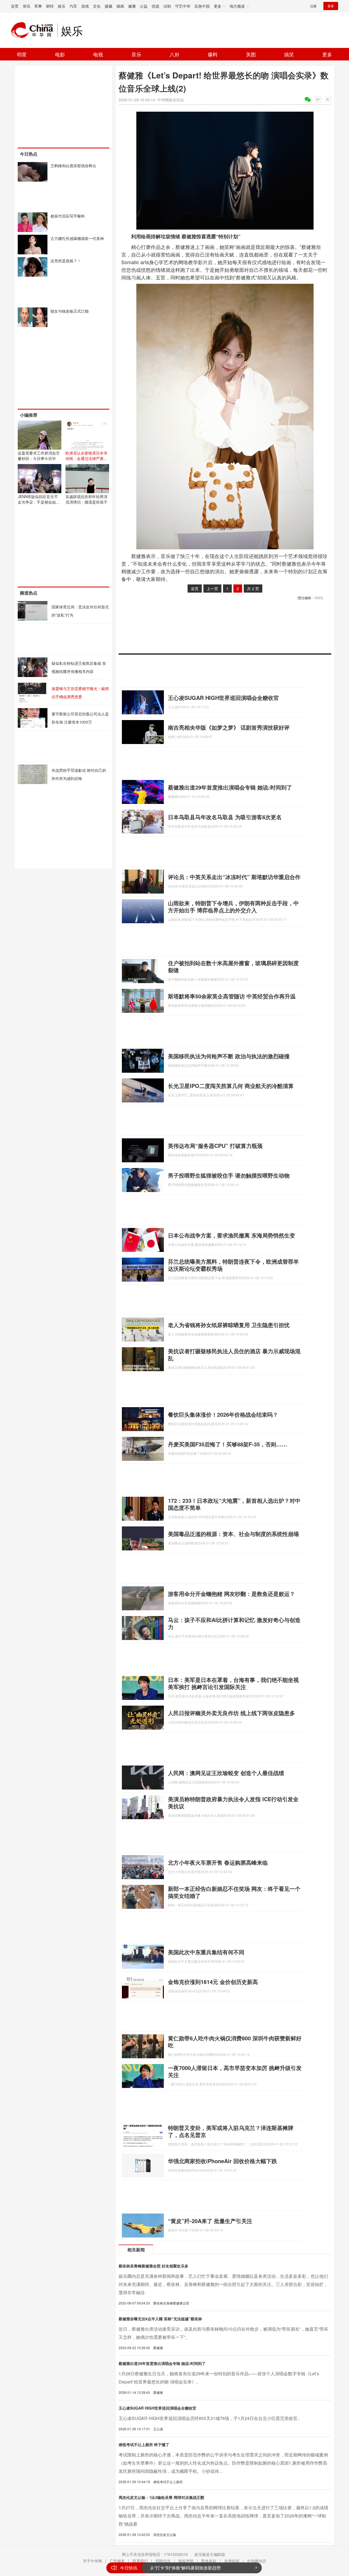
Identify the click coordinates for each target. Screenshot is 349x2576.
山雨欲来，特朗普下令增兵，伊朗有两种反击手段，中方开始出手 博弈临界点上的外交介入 (233, 906)
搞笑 (289, 54)
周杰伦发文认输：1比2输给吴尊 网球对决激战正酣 (161, 2497)
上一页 (212, 589)
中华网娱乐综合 (171, 100)
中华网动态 (257, 2561)
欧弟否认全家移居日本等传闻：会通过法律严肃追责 (86, 458)
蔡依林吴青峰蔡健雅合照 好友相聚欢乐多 (154, 2266)
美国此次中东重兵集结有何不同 (206, 1952)
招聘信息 (163, 2561)
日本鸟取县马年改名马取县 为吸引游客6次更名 (225, 817)
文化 (97, 6)
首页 (15, 6)
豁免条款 (209, 2561)
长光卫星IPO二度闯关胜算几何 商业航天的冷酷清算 (231, 1086)
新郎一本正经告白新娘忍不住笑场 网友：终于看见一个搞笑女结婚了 (234, 1892)
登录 (331, 6)
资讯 (26, 6)
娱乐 (62, 6)
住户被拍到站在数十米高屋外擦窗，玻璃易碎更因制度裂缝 (233, 966)
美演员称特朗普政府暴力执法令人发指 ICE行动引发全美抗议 (233, 1802)
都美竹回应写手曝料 (68, 216)
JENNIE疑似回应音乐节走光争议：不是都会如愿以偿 (39, 502)
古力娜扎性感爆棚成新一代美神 (77, 238)
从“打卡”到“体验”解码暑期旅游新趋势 (185, 2568)
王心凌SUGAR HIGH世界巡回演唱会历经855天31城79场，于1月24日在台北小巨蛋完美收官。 (210, 2418)
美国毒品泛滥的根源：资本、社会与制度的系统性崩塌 (233, 1534)
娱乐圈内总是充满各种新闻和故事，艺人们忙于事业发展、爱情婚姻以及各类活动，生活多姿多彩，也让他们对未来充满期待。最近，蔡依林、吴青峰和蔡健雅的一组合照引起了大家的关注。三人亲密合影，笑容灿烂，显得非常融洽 (223, 2284)
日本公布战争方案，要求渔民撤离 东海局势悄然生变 (231, 1235)
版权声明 (186, 2561)
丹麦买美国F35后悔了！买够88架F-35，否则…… (228, 1444)
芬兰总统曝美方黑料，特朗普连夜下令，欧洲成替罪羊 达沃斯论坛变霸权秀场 (233, 1265)
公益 (144, 6)
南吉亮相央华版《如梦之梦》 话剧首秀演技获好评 (229, 727)
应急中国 (202, 6)
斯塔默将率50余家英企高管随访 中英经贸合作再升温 (232, 996)
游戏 (85, 6)
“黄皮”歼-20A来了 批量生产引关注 (210, 2221)
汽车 (73, 6)
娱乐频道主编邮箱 (210, 2554)
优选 (155, 6)
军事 (38, 6)
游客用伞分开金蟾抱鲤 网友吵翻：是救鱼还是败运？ (231, 1594)
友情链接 (232, 2561)
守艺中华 (183, 6)
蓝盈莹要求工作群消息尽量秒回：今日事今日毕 (39, 456)
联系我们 (140, 2561)
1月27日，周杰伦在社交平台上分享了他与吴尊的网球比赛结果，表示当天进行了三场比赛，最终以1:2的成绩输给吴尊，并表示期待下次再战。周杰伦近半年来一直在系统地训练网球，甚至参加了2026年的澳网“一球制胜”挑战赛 (223, 2516)
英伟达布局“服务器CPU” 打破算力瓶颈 (215, 1146)
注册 (313, 6)
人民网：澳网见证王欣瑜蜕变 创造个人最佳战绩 (226, 1773)
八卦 (174, 54)
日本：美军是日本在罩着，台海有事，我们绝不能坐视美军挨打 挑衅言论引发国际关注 (233, 1683)
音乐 (136, 54)
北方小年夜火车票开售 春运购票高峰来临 (218, 1862)
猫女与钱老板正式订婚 (70, 311)
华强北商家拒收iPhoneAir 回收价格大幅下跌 (222, 2161)
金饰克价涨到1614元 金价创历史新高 (213, 1982)
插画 (120, 6)
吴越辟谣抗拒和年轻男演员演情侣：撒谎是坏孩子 (86, 499)
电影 (60, 54)
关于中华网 (92, 2561)
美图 (251, 54)
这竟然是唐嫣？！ (66, 261)
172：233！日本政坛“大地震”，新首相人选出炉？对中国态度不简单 (234, 1504)
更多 (327, 54)
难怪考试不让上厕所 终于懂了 (144, 2444)
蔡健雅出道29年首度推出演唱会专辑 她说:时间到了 (230, 787)
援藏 (109, 6)
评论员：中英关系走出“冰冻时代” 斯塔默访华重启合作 (234, 877)
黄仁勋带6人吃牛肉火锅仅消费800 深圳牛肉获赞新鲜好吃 (235, 2042)
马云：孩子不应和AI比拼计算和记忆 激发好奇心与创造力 (234, 1623)
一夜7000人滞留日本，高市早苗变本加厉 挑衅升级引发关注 (235, 2071)
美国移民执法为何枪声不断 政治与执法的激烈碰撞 (229, 1056)
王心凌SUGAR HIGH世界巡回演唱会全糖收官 (223, 698)
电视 (98, 54)
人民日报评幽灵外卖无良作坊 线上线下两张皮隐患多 (231, 1713)
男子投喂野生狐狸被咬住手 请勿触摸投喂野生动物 (229, 1175)
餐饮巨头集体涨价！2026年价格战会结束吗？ (223, 1414)
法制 (167, 6)
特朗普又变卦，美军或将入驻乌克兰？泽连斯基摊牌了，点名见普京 (231, 2131)
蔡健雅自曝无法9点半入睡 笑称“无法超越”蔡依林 (160, 2319)
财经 (50, 6)
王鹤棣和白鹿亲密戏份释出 (73, 166)
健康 (132, 6)
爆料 (213, 54)
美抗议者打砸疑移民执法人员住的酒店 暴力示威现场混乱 (234, 1354)
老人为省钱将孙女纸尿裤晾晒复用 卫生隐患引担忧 (229, 1325)
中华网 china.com (34, 30)
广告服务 (117, 2561)
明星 (22, 54)
